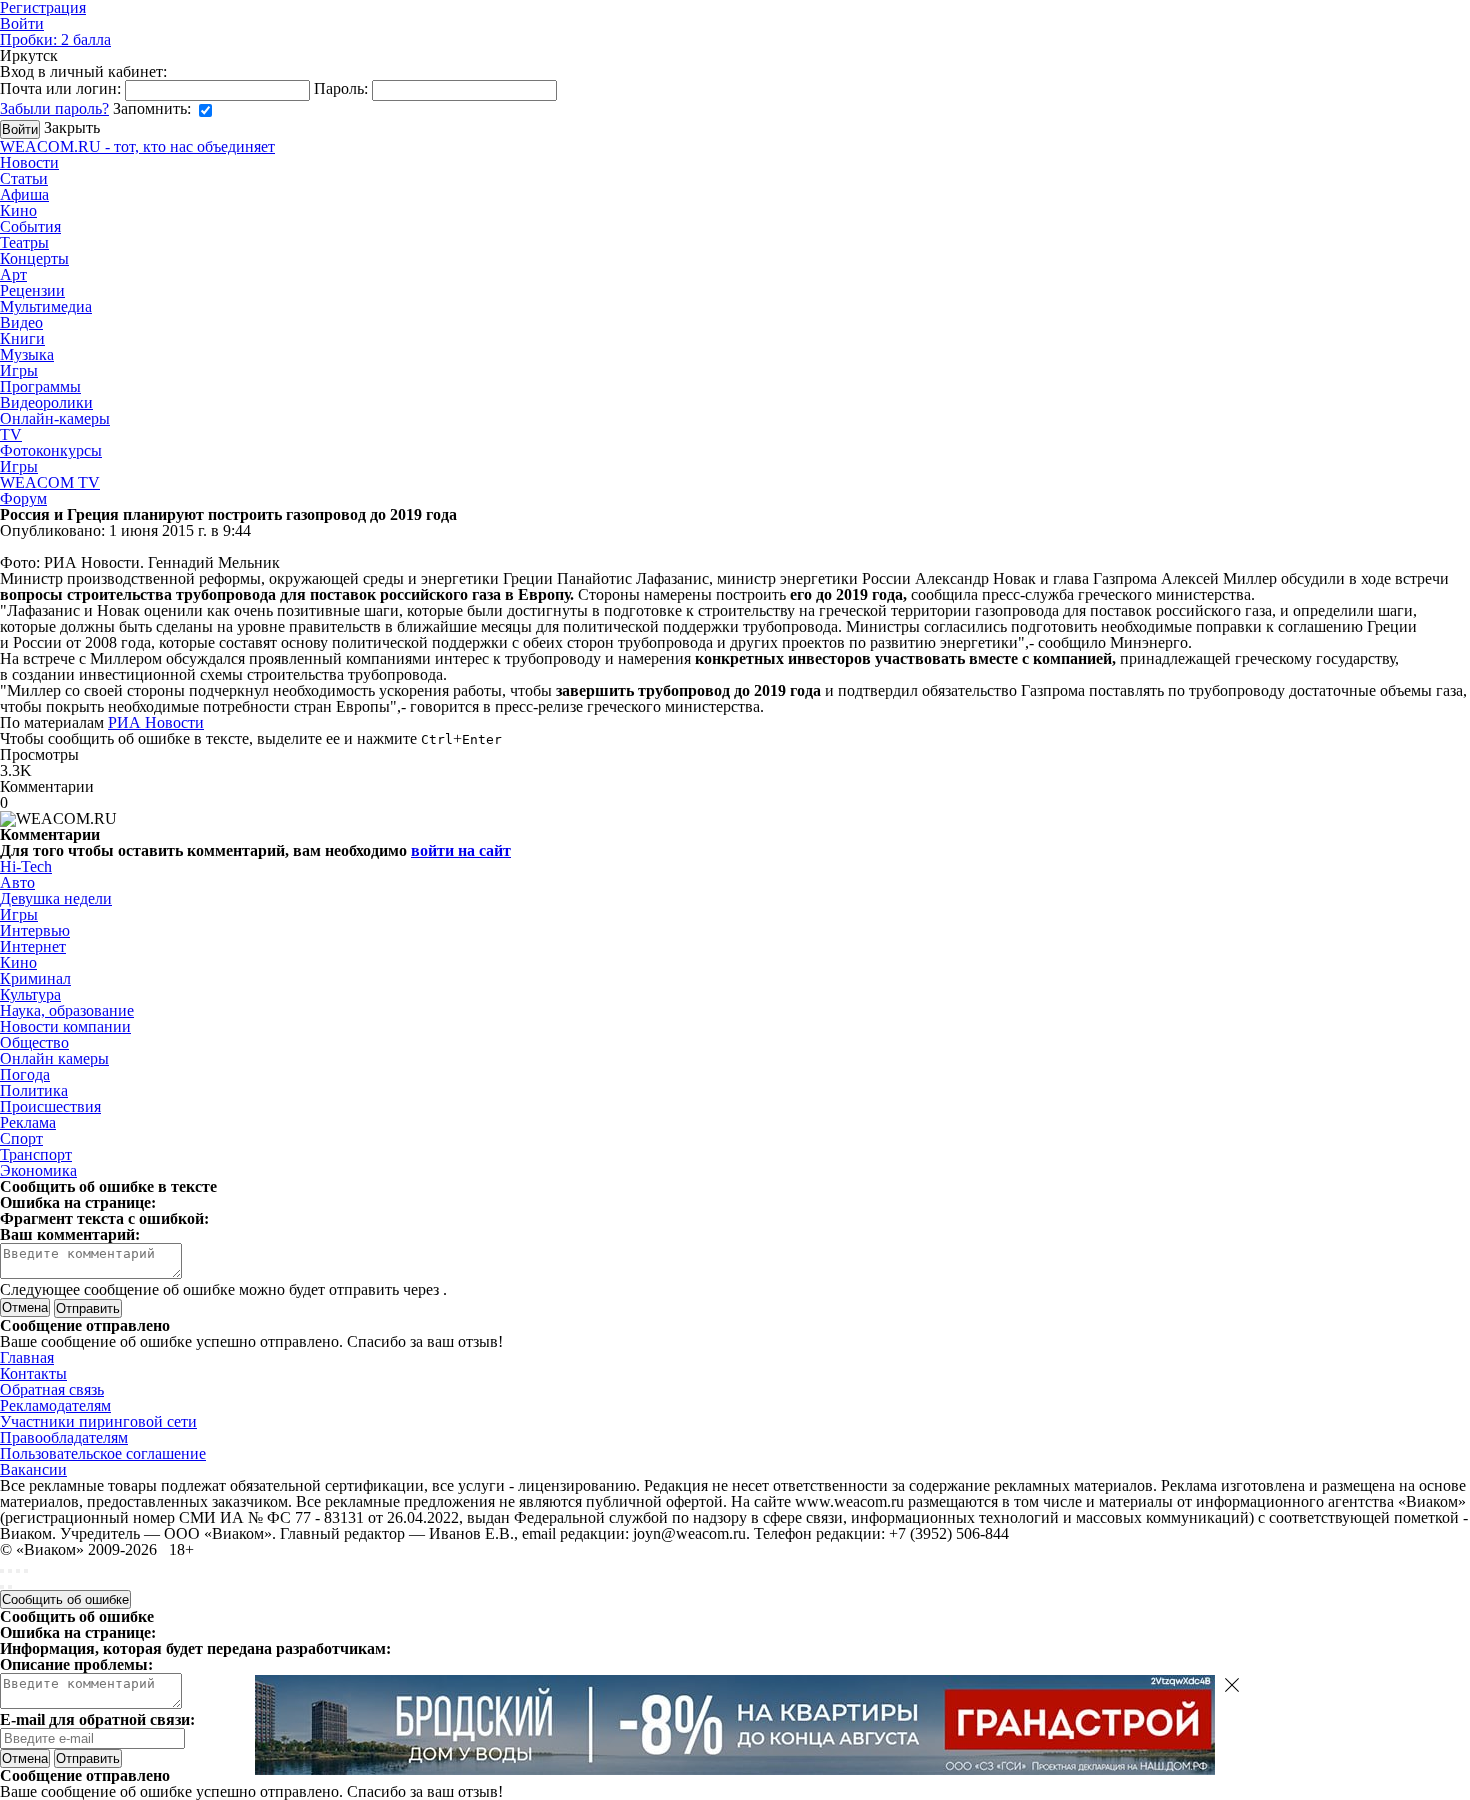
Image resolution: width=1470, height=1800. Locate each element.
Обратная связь (52, 1389)
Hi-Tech (26, 866)
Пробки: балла (55, 39)
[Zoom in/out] (26, 1571)
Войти (22, 23)
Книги (22, 338)
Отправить (88, 1758)
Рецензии (32, 290)
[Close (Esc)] (2, 1571)
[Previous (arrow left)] (2, 1587)
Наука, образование (67, 1010)
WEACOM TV (50, 482)
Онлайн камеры (54, 1058)
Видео (21, 322)
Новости (29, 162)
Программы (40, 386)
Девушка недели (56, 898)
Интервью (35, 930)
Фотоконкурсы (51, 450)
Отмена (25, 1307)
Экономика (38, 1170)
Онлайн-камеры (55, 418)
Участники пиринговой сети (98, 1421)
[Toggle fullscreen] (18, 1571)
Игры (19, 370)
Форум (23, 498)
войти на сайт (461, 850)
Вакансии (33, 1469)
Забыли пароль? (54, 108)
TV (11, 434)
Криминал (35, 978)
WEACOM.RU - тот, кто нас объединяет (137, 146)
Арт (13, 274)
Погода (25, 1074)
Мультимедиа (46, 306)
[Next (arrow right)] (10, 1587)
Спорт (21, 1138)
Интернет (33, 946)
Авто (17, 882)
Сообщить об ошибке (65, 1599)
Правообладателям (64, 1437)
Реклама (28, 1122)
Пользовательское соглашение (103, 1453)
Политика (34, 1090)
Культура (30, 994)
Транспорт (36, 1154)
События (30, 226)
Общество (34, 1042)
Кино (18, 210)
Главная (27, 1357)
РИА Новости (156, 722)
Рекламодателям (55, 1405)
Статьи (24, 178)
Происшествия (50, 1106)
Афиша (24, 194)
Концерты (34, 258)
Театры (24, 242)
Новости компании (65, 1026)
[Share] (10, 1571)
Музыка (27, 354)
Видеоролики (46, 402)
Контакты (33, 1373)
